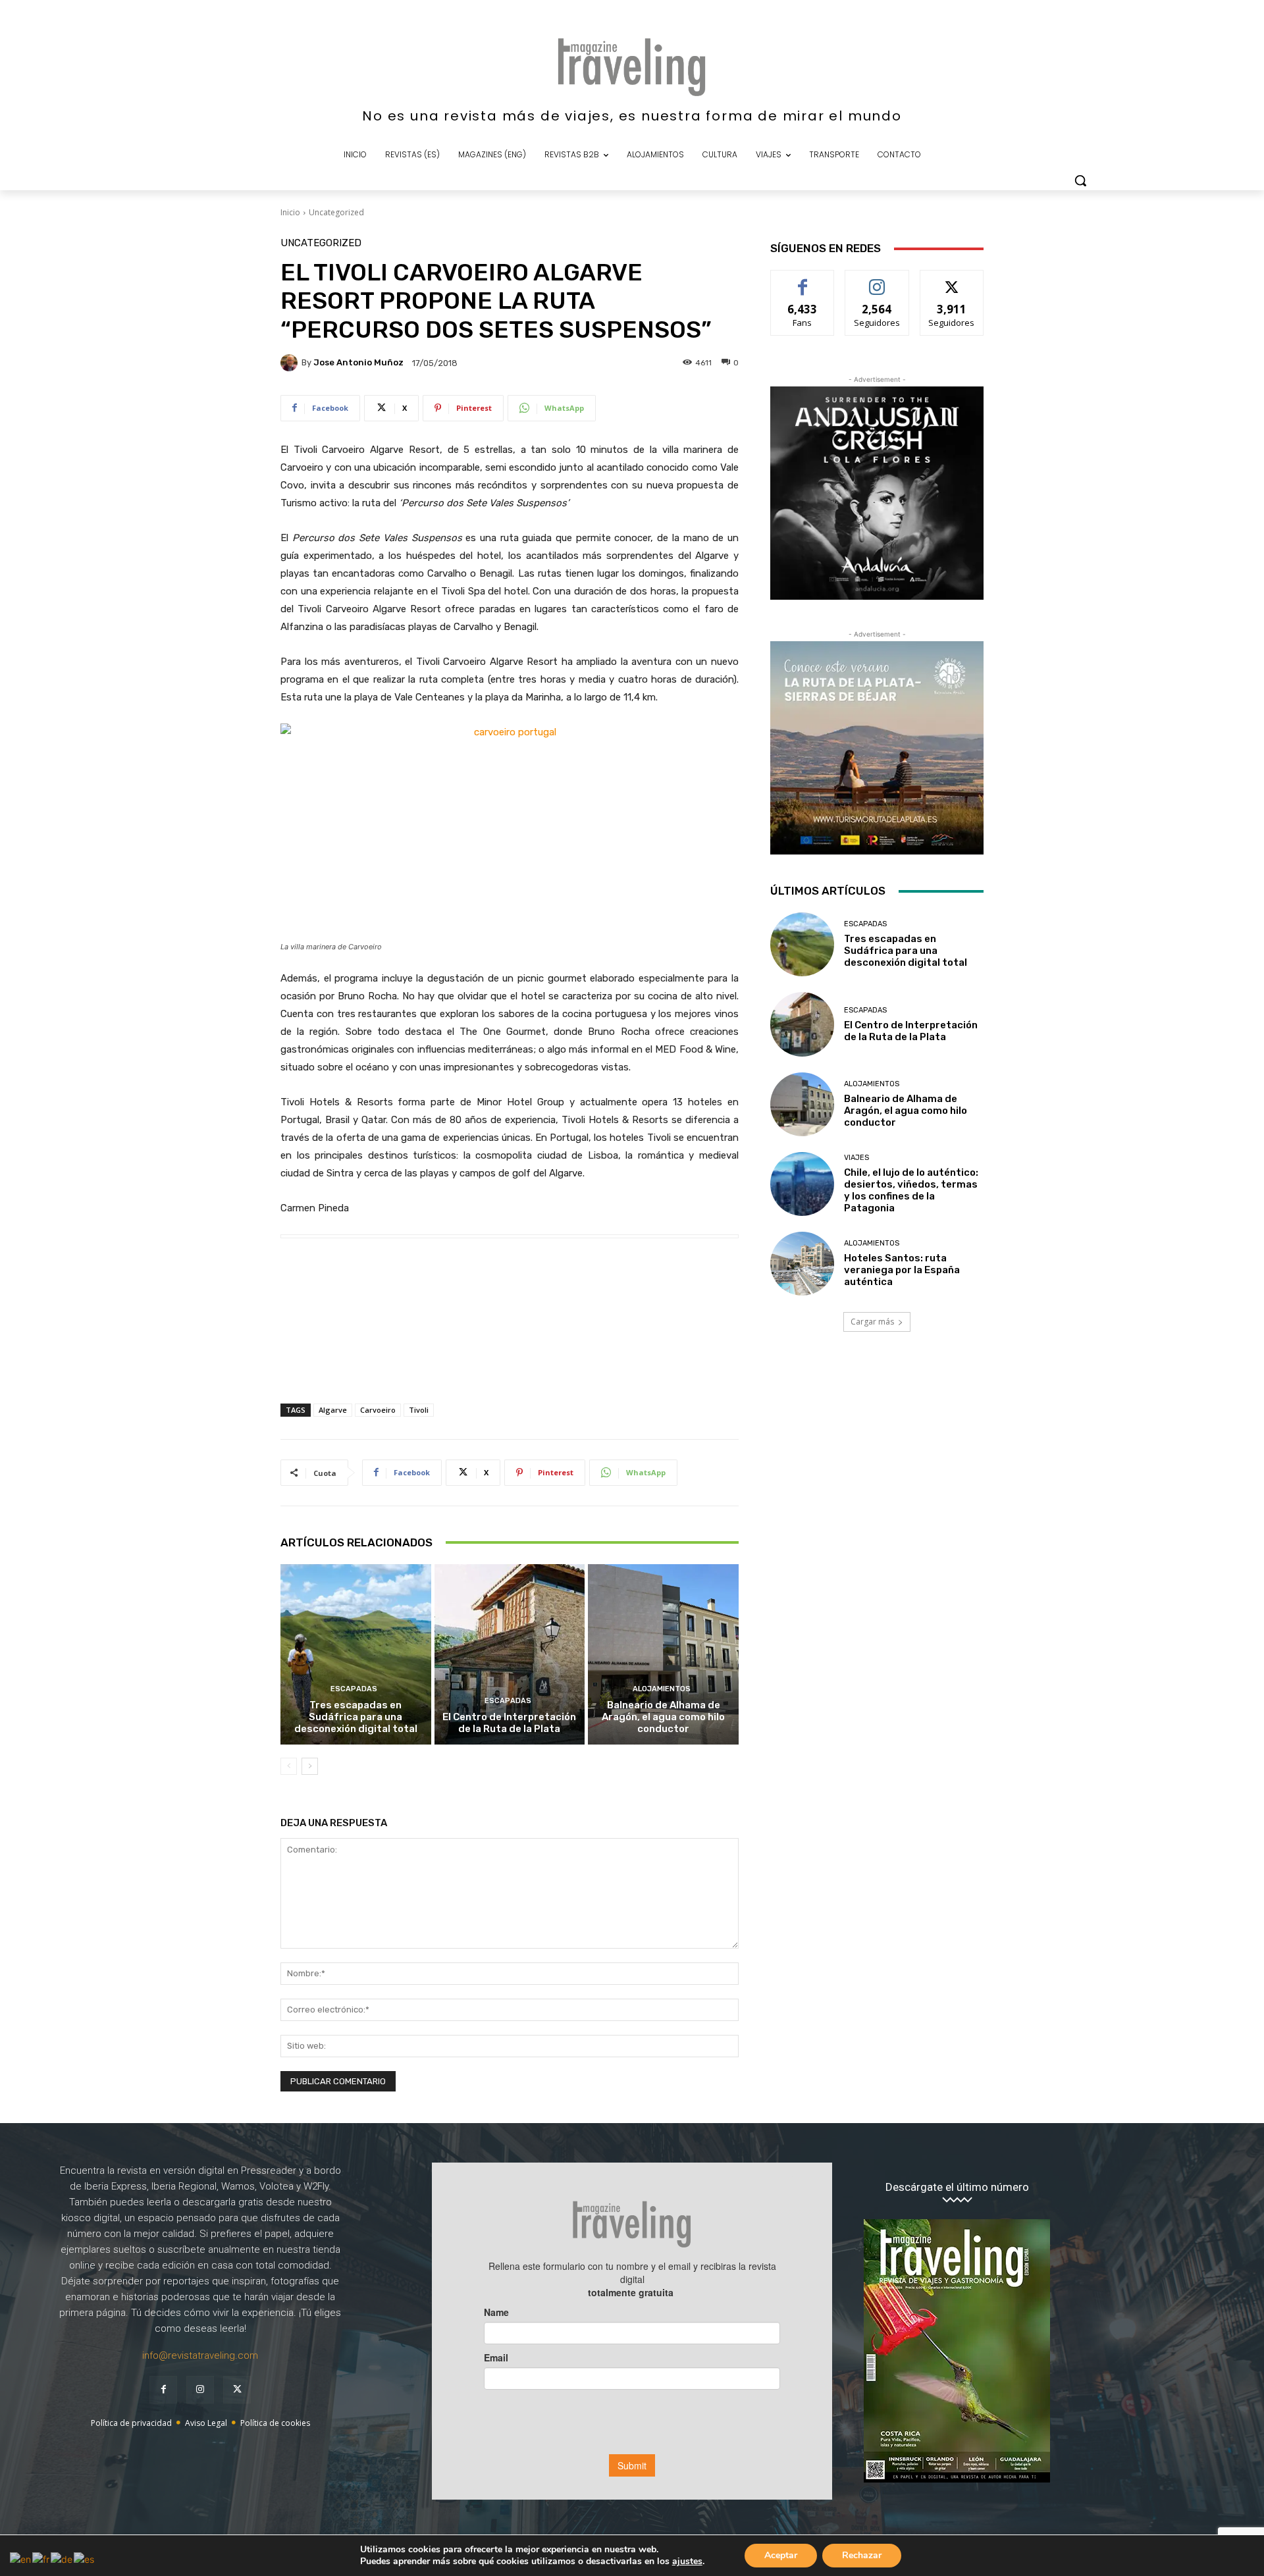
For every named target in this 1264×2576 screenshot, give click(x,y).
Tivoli (419, 1410)
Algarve (333, 1410)
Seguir (877, 280)
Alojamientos (662, 1689)
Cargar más (872, 1322)
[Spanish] (85, 2558)
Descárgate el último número (957, 2187)
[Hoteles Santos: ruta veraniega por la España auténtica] (802, 1264)
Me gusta (803, 280)
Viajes (856, 1158)
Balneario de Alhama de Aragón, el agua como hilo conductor (663, 1717)
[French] (41, 2558)
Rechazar (862, 2555)
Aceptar (781, 2555)
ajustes (687, 2562)
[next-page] (310, 1766)
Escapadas (354, 1689)
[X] (237, 2390)
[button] (1080, 180)
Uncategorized (336, 212)
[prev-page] (289, 1766)
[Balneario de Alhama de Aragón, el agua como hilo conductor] (663, 1654)
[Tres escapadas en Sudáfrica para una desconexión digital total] (356, 1654)
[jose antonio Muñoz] (291, 363)
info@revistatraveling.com (200, 2355)
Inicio (290, 212)
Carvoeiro (378, 1410)
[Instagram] (200, 2390)
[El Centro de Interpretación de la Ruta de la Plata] (510, 1654)
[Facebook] (163, 2390)
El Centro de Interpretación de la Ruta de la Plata (509, 1723)
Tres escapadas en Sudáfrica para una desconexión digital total (356, 1717)
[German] (62, 2558)
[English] (21, 2558)
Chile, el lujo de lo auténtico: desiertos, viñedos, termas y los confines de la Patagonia (911, 1190)
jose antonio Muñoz (358, 362)
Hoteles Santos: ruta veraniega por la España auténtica (902, 1270)
